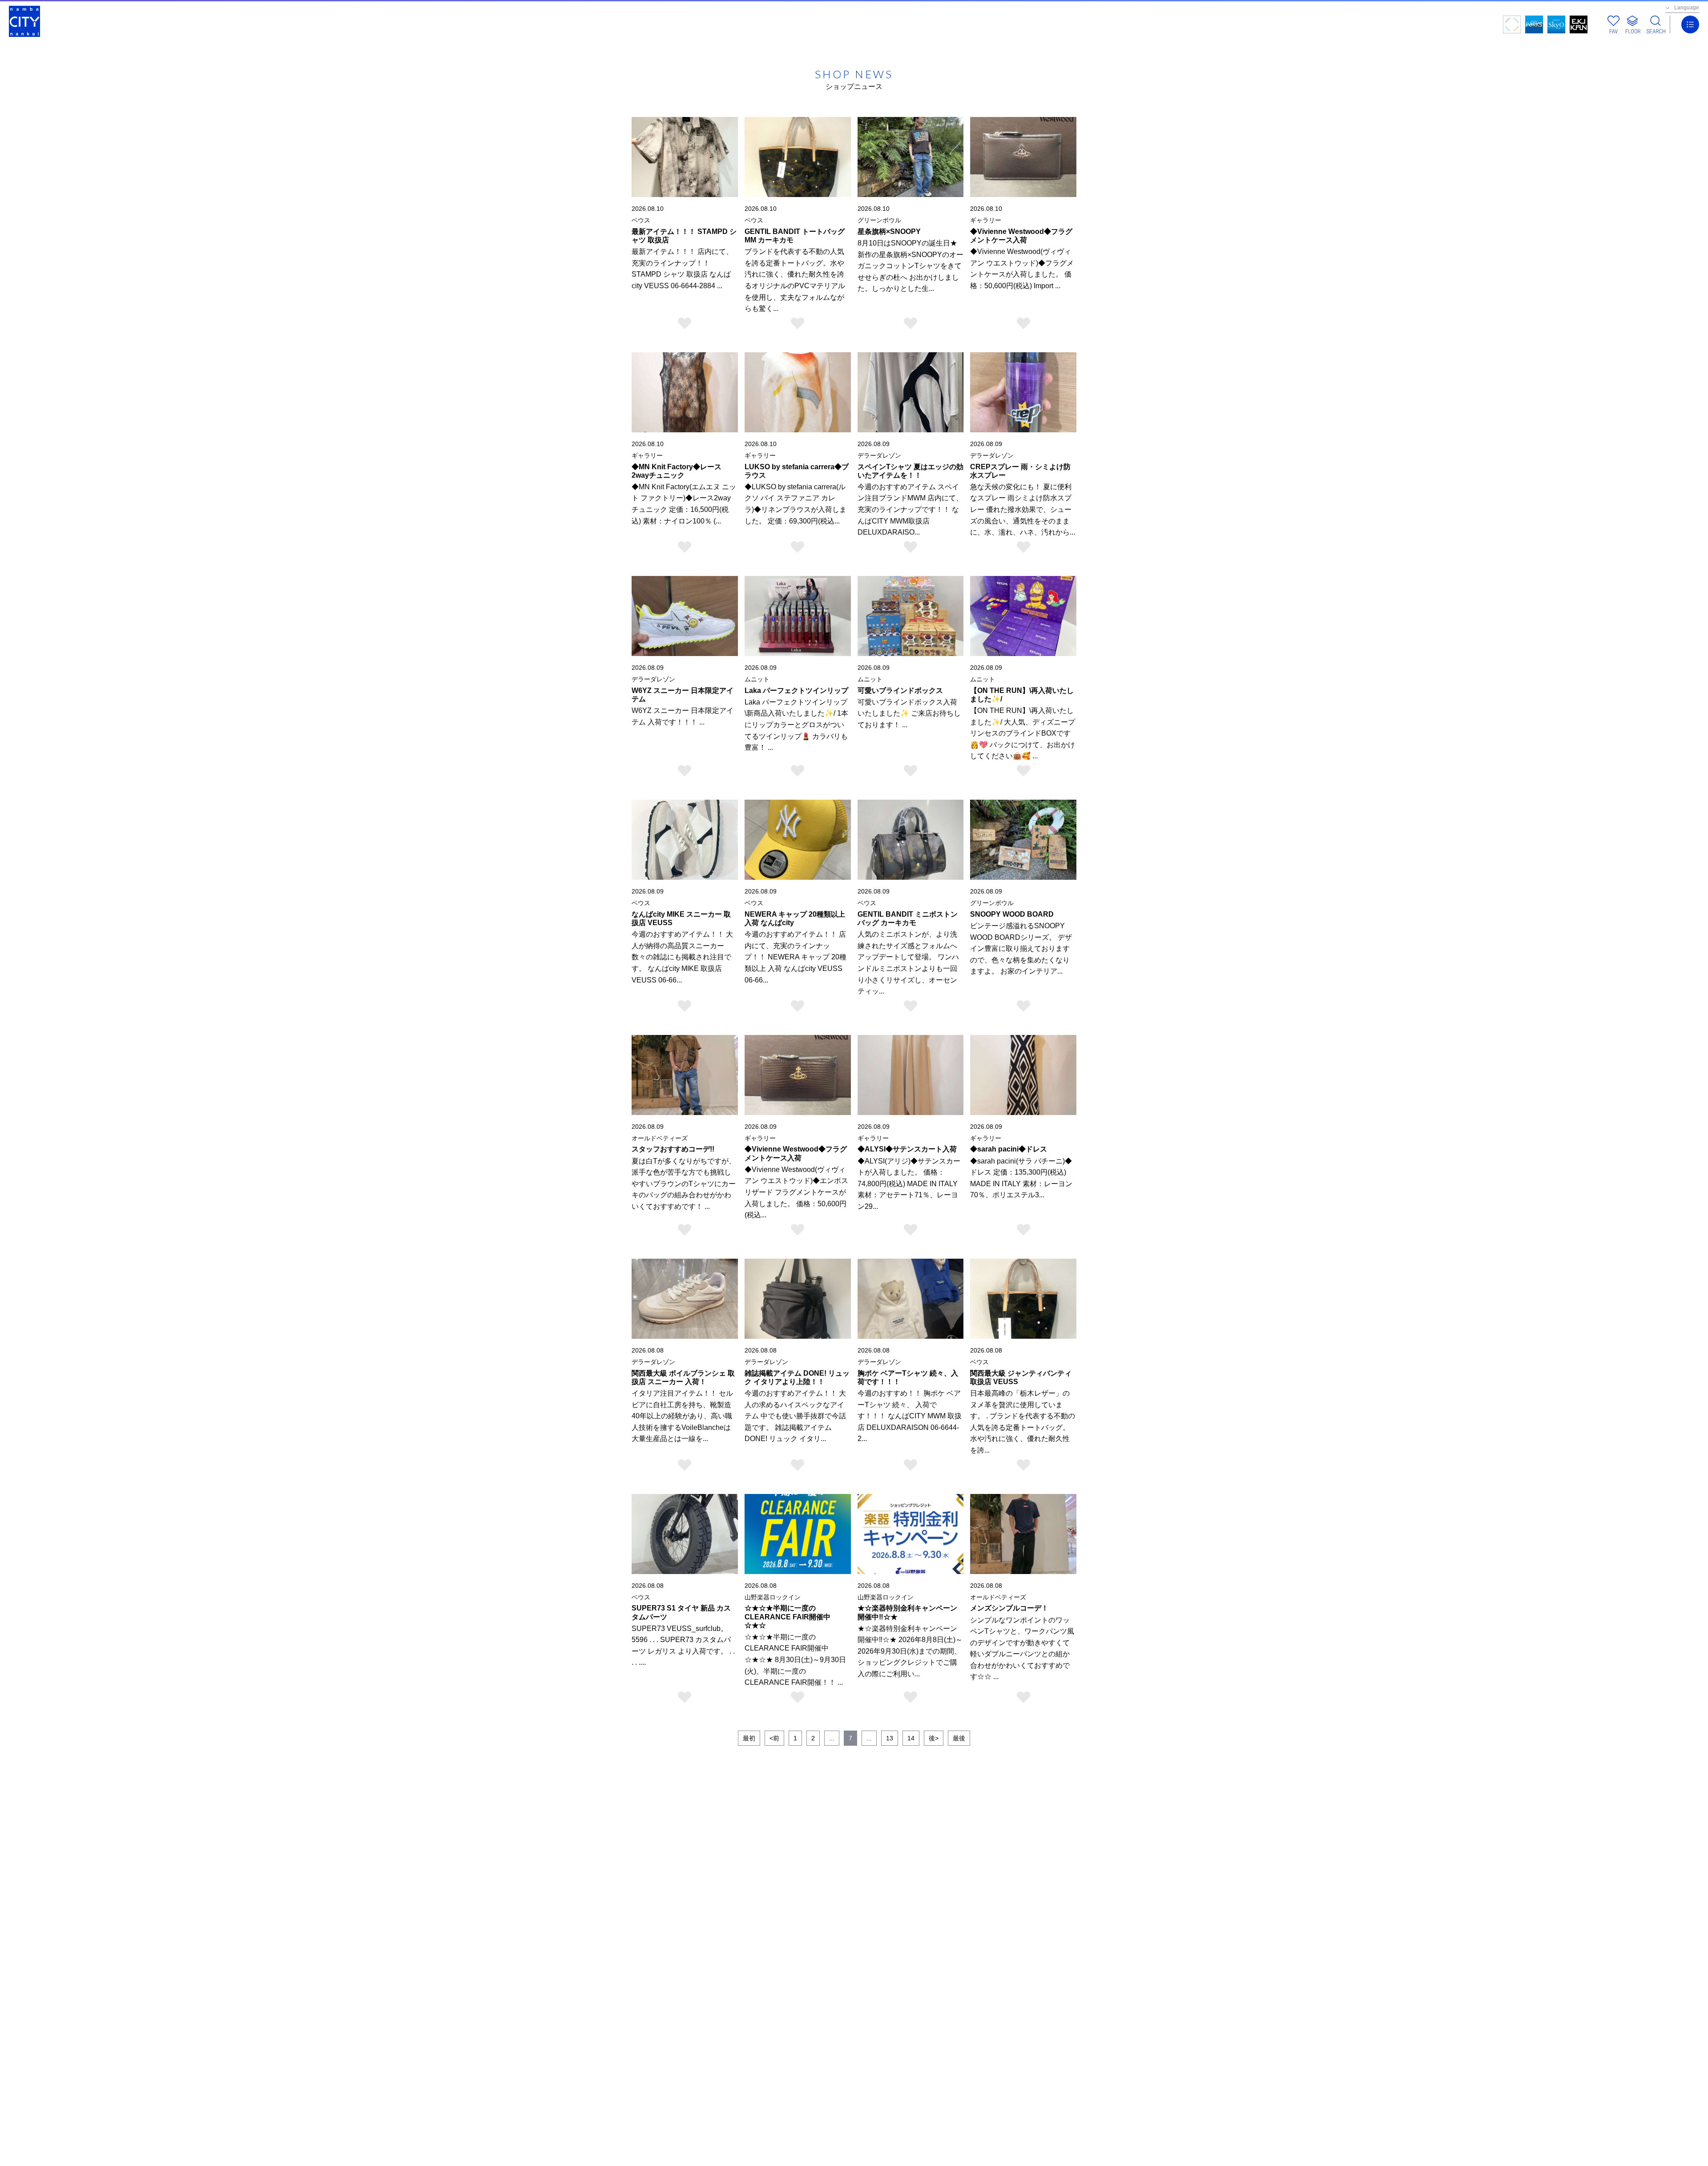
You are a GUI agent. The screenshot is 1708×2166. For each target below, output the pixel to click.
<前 (774, 1738)
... (832, 1738)
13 (890, 1738)
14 (911, 1738)
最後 (959, 1738)
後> (934, 1738)
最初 (749, 1738)
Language (1687, 8)
